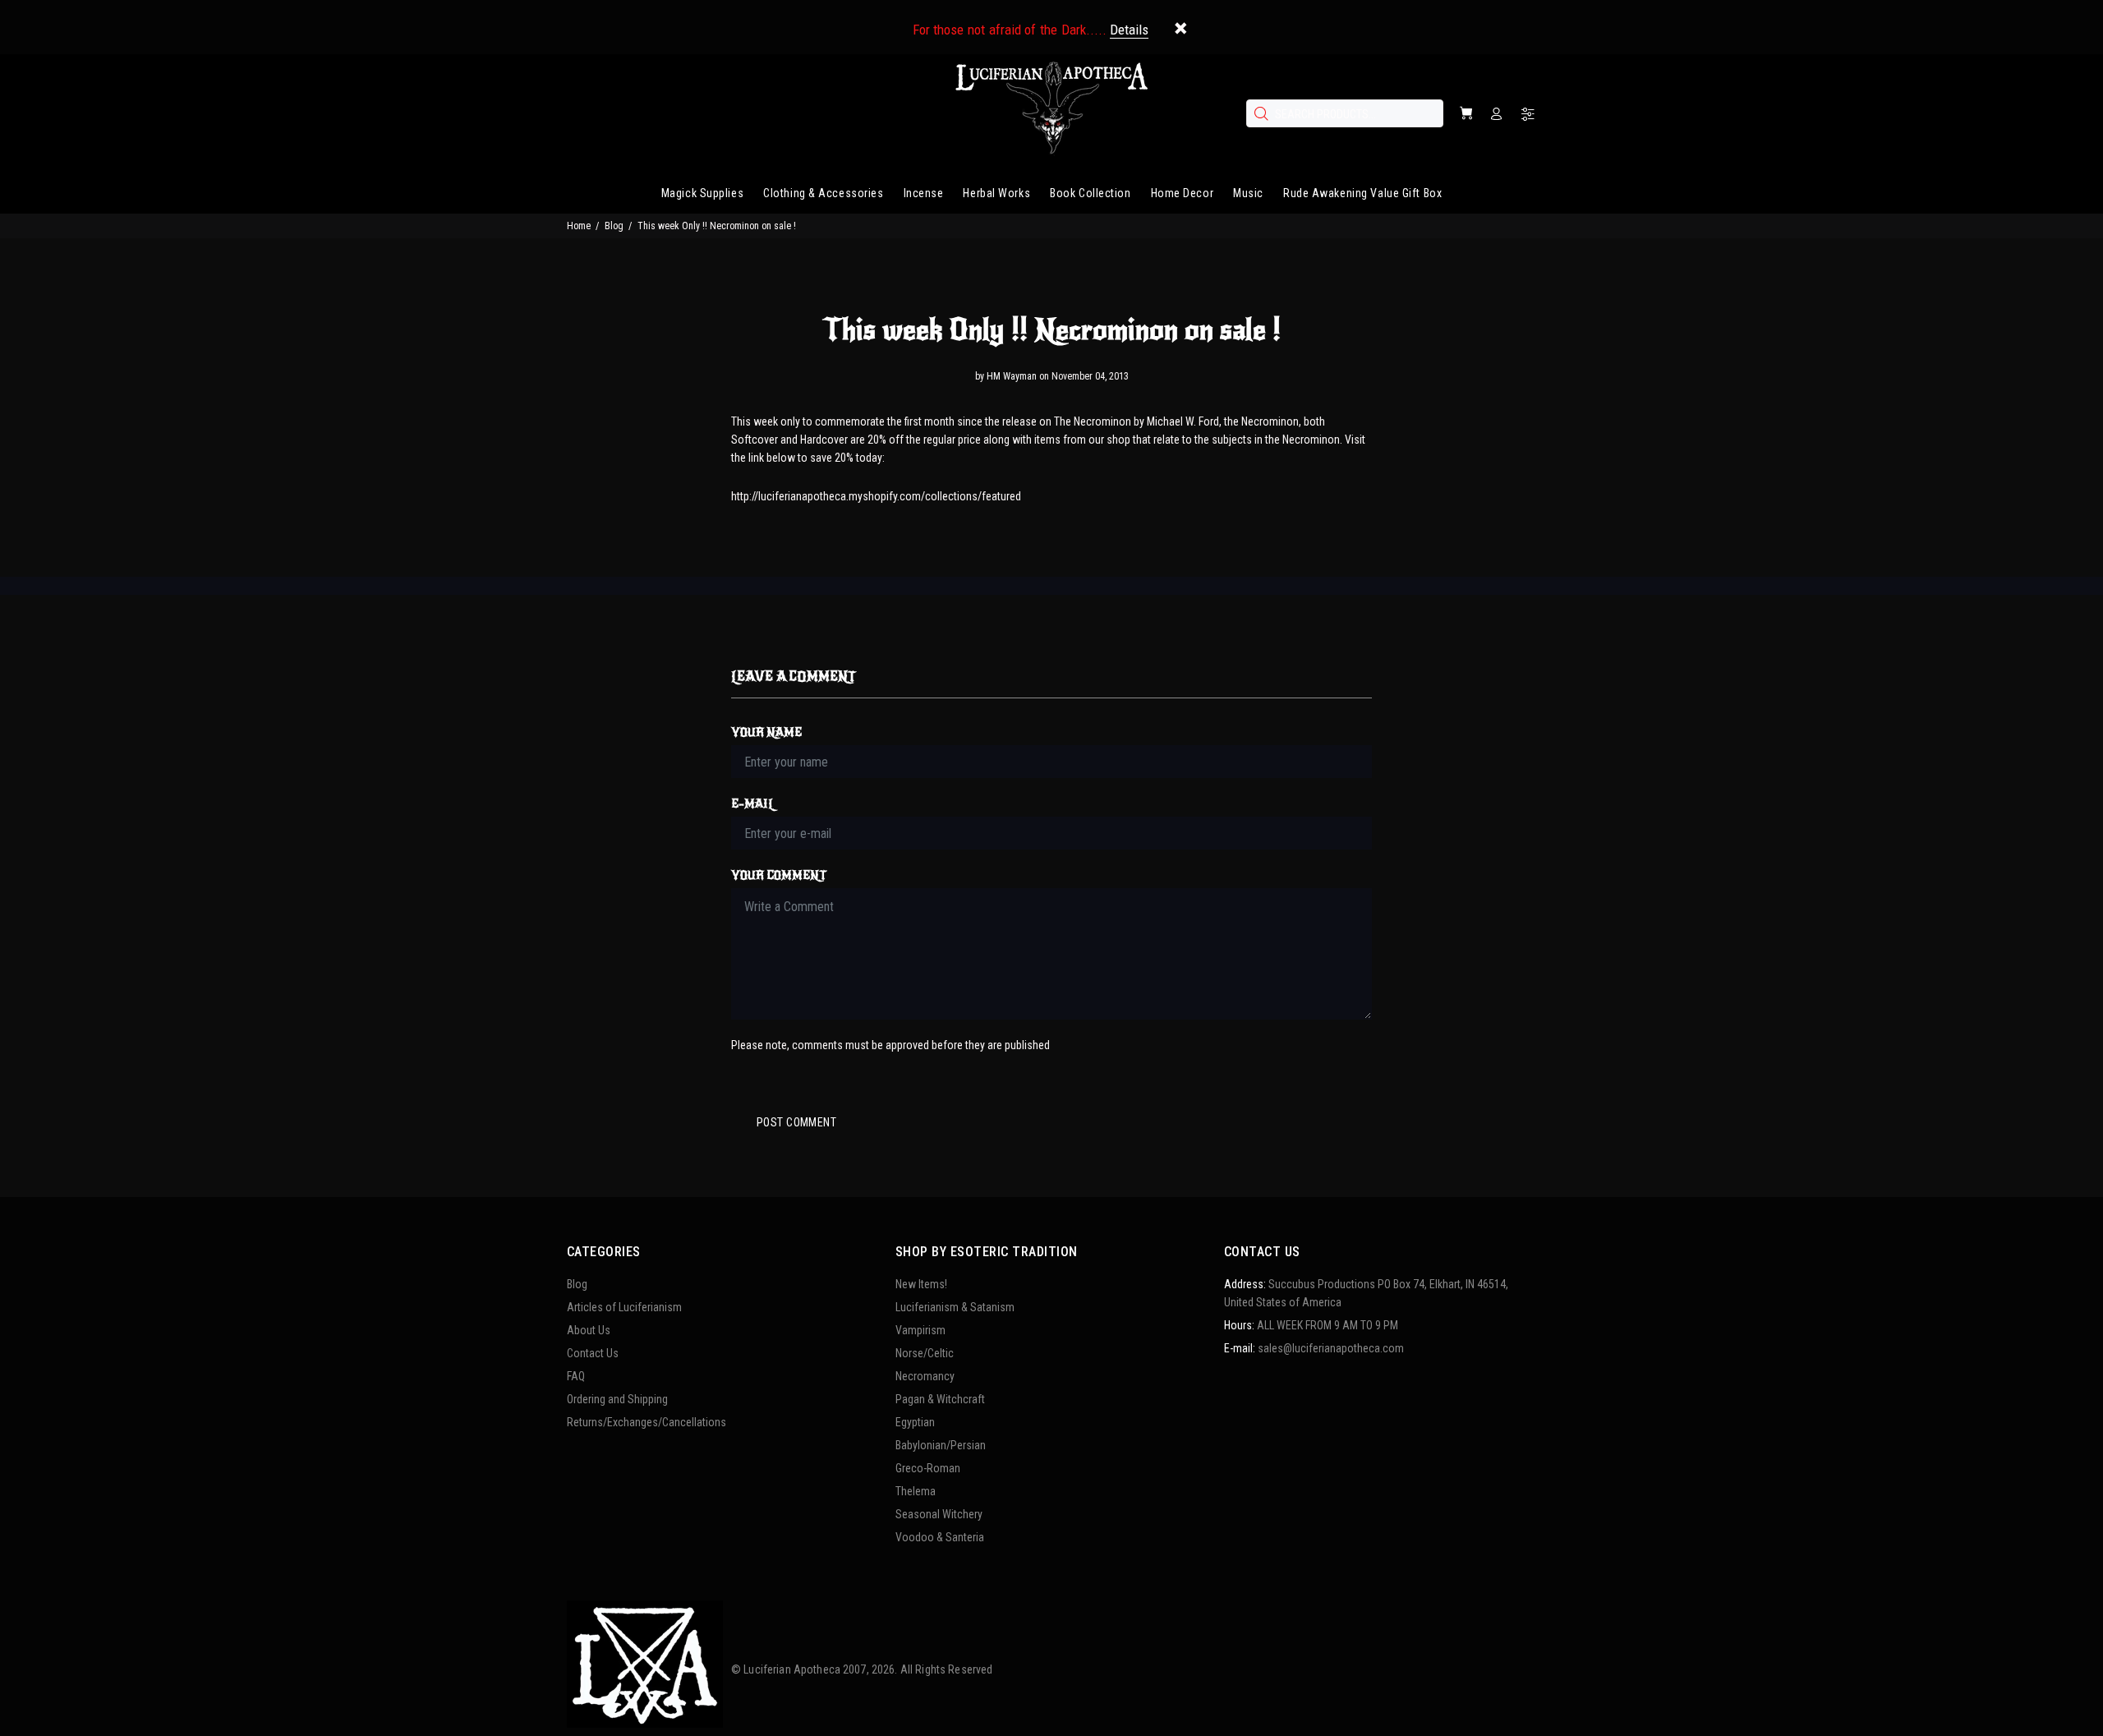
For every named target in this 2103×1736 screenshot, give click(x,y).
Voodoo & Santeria (940, 1537)
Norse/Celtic (925, 1353)
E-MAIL (753, 804)
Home (579, 226)
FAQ (576, 1376)
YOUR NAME (766, 732)
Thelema (916, 1491)
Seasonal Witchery (939, 1514)
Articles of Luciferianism (624, 1307)
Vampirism (920, 1330)
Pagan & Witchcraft (940, 1399)
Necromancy (925, 1376)
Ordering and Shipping (617, 1399)
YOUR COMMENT (779, 875)
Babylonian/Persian (941, 1445)
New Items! (921, 1284)
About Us (589, 1330)
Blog (614, 226)
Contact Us (593, 1353)
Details (1129, 30)
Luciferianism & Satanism (955, 1307)
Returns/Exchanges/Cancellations (647, 1422)
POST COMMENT (796, 1122)
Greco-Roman (928, 1468)
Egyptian (915, 1422)
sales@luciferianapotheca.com (1331, 1348)
